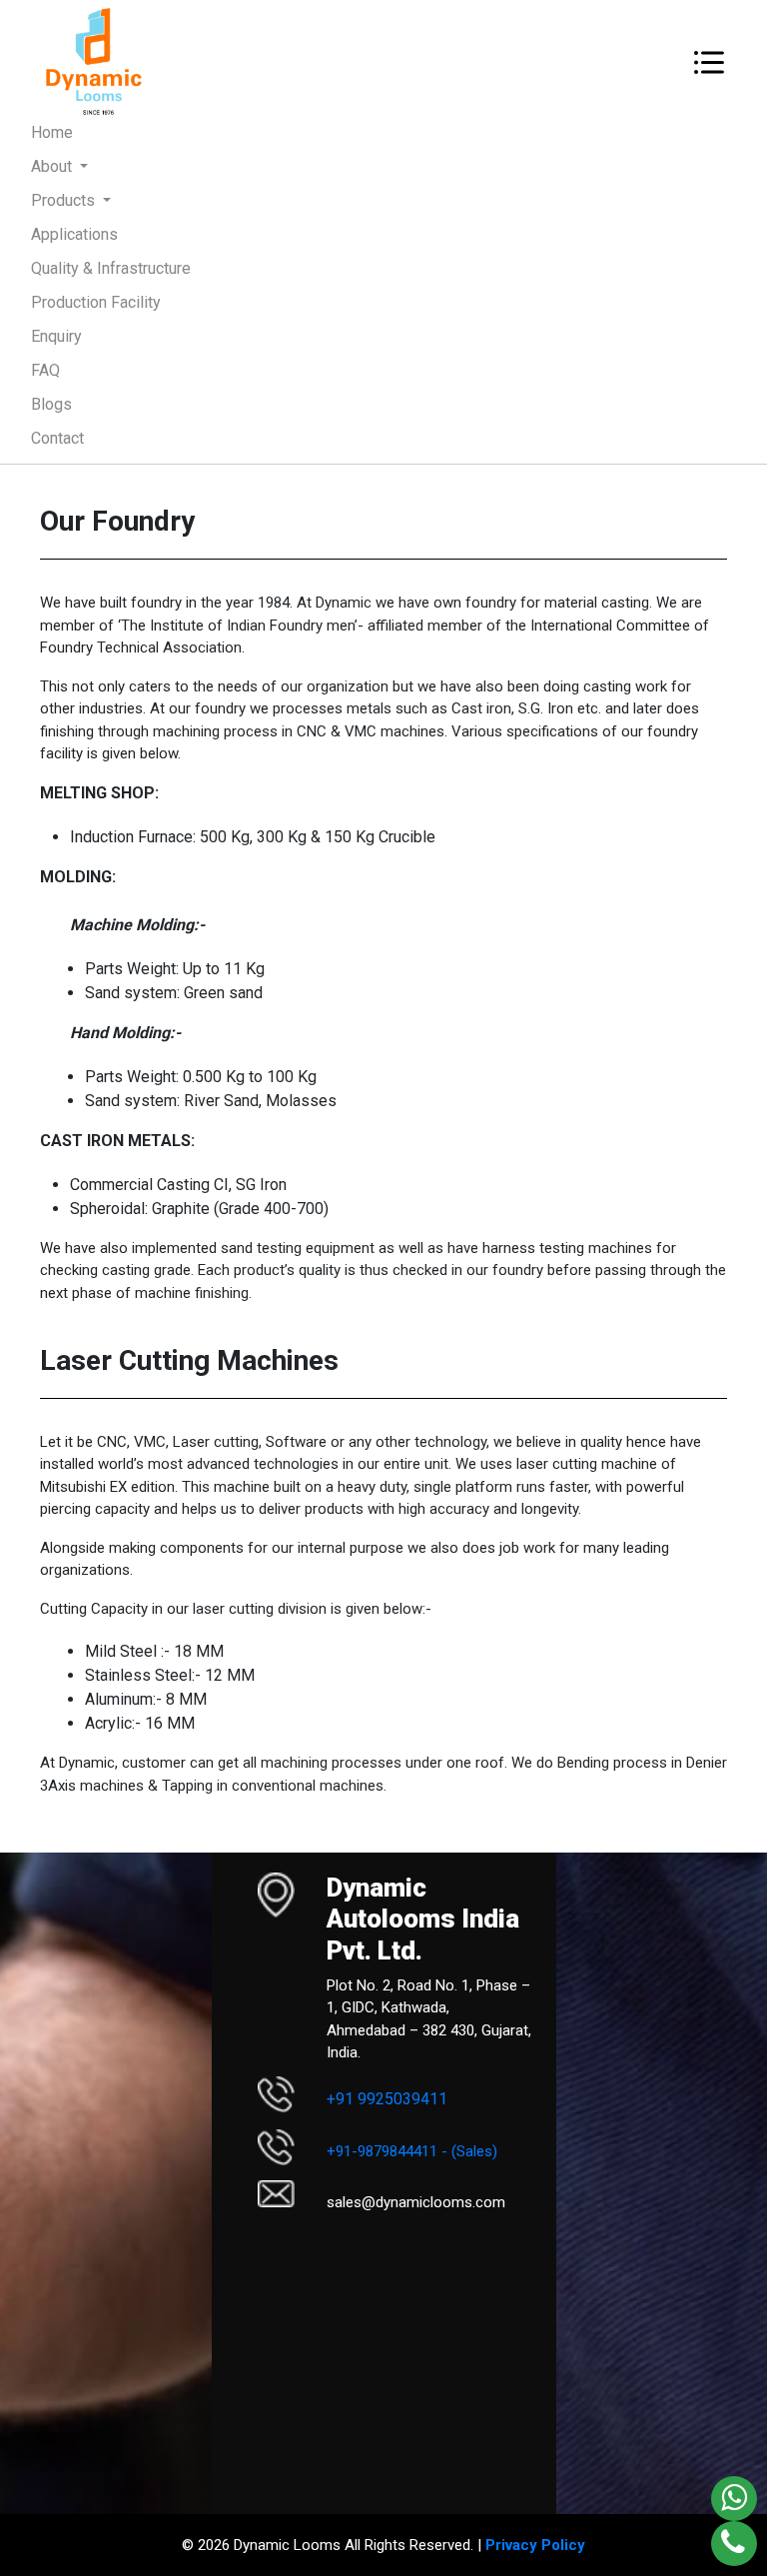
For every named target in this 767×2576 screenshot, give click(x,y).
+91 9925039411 (387, 2099)
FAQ (45, 370)
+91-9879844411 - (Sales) (412, 2151)
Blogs (51, 404)
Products (65, 200)
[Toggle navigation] (709, 62)
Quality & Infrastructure (111, 268)
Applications (74, 234)
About (53, 166)
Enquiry (56, 336)
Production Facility (96, 302)
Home (80, 132)
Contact (57, 438)
